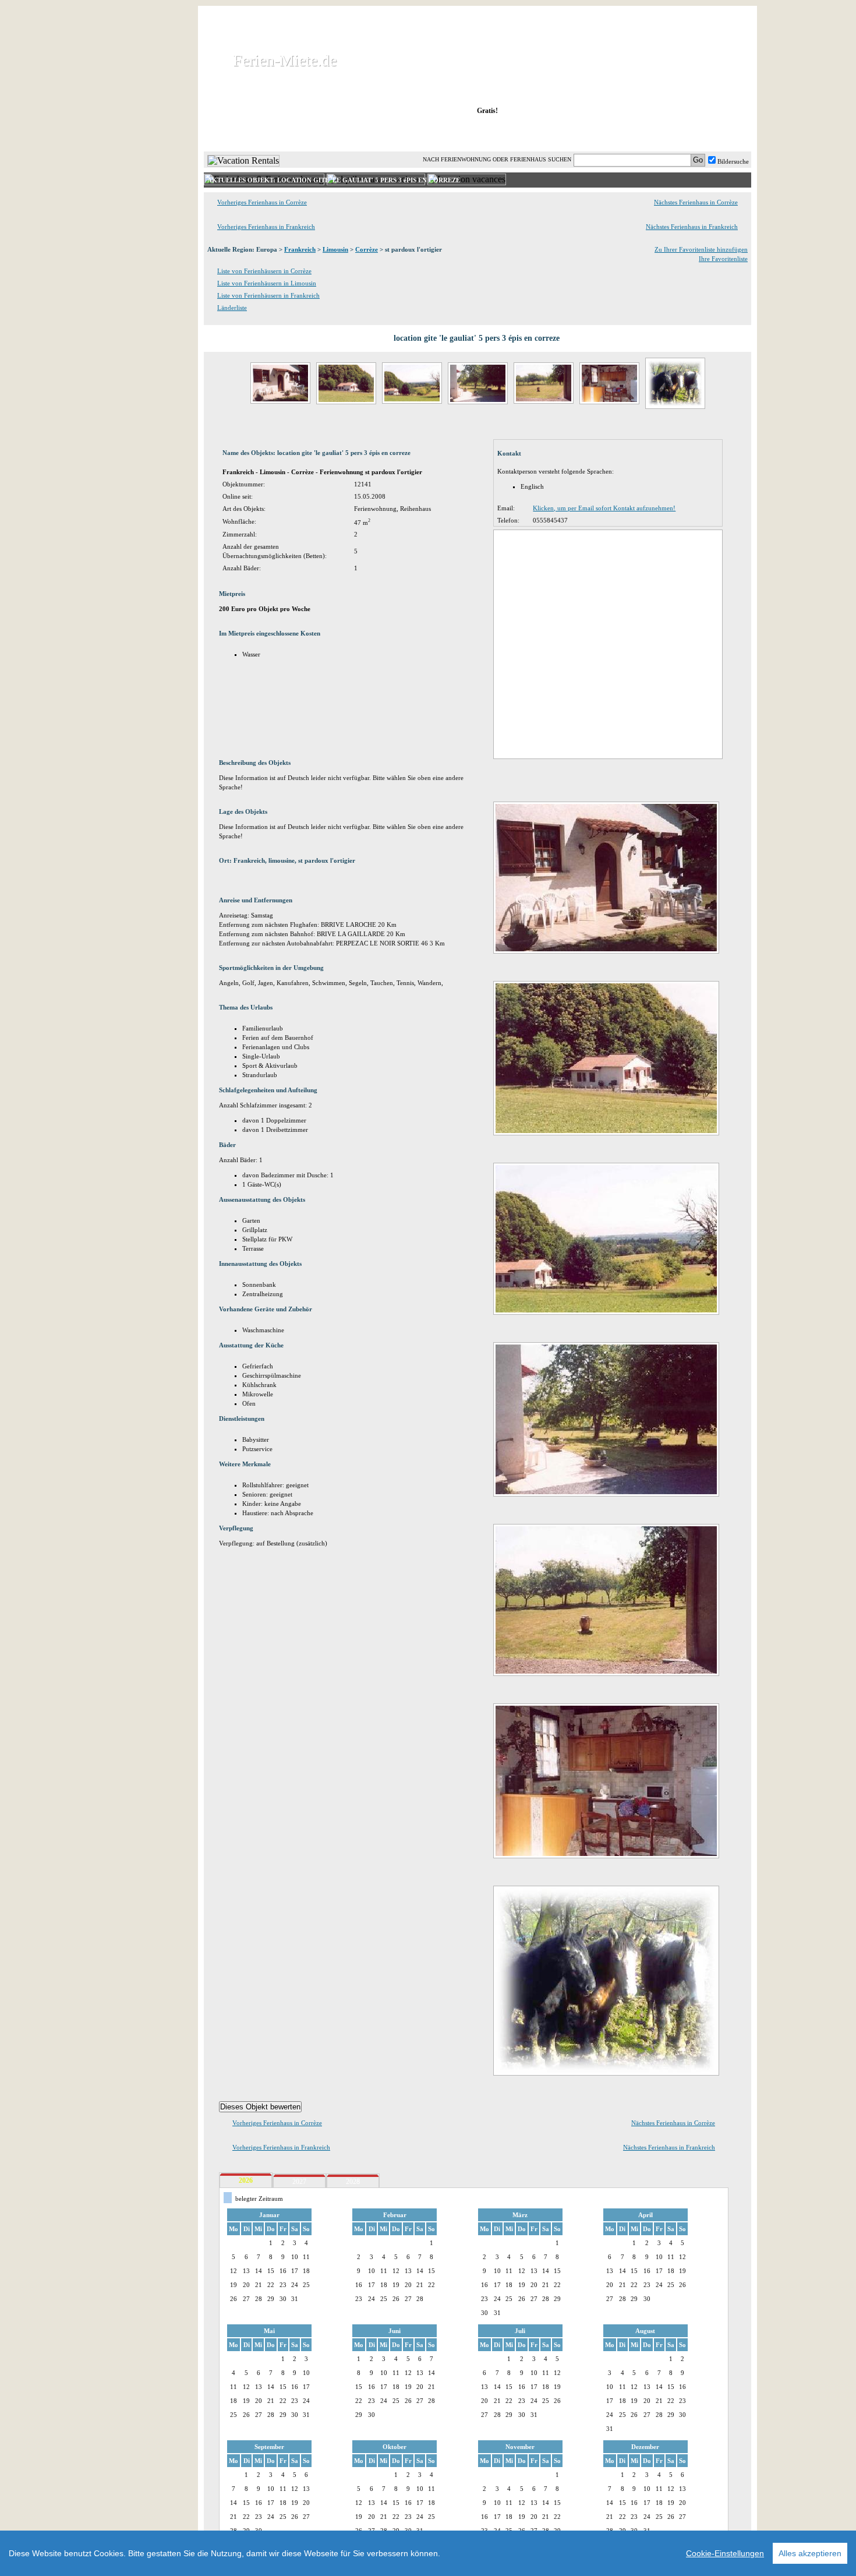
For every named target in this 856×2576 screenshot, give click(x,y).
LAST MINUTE (573, 133)
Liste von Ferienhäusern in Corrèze (264, 271)
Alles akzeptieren (810, 2553)
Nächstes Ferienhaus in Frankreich (692, 227)
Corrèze (367, 249)
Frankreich (300, 249)
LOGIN (649, 133)
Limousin (335, 249)
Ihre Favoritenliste (723, 259)
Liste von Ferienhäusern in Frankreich (268, 295)
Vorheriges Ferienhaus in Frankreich (266, 227)
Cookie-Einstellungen (725, 2553)
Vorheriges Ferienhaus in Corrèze (262, 202)
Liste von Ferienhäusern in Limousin (267, 283)
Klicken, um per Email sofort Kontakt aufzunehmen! (604, 508)
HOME (244, 133)
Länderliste (232, 308)
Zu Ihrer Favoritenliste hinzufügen (701, 249)
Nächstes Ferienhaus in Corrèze (696, 202)
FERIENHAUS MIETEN (346, 133)
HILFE (720, 133)
